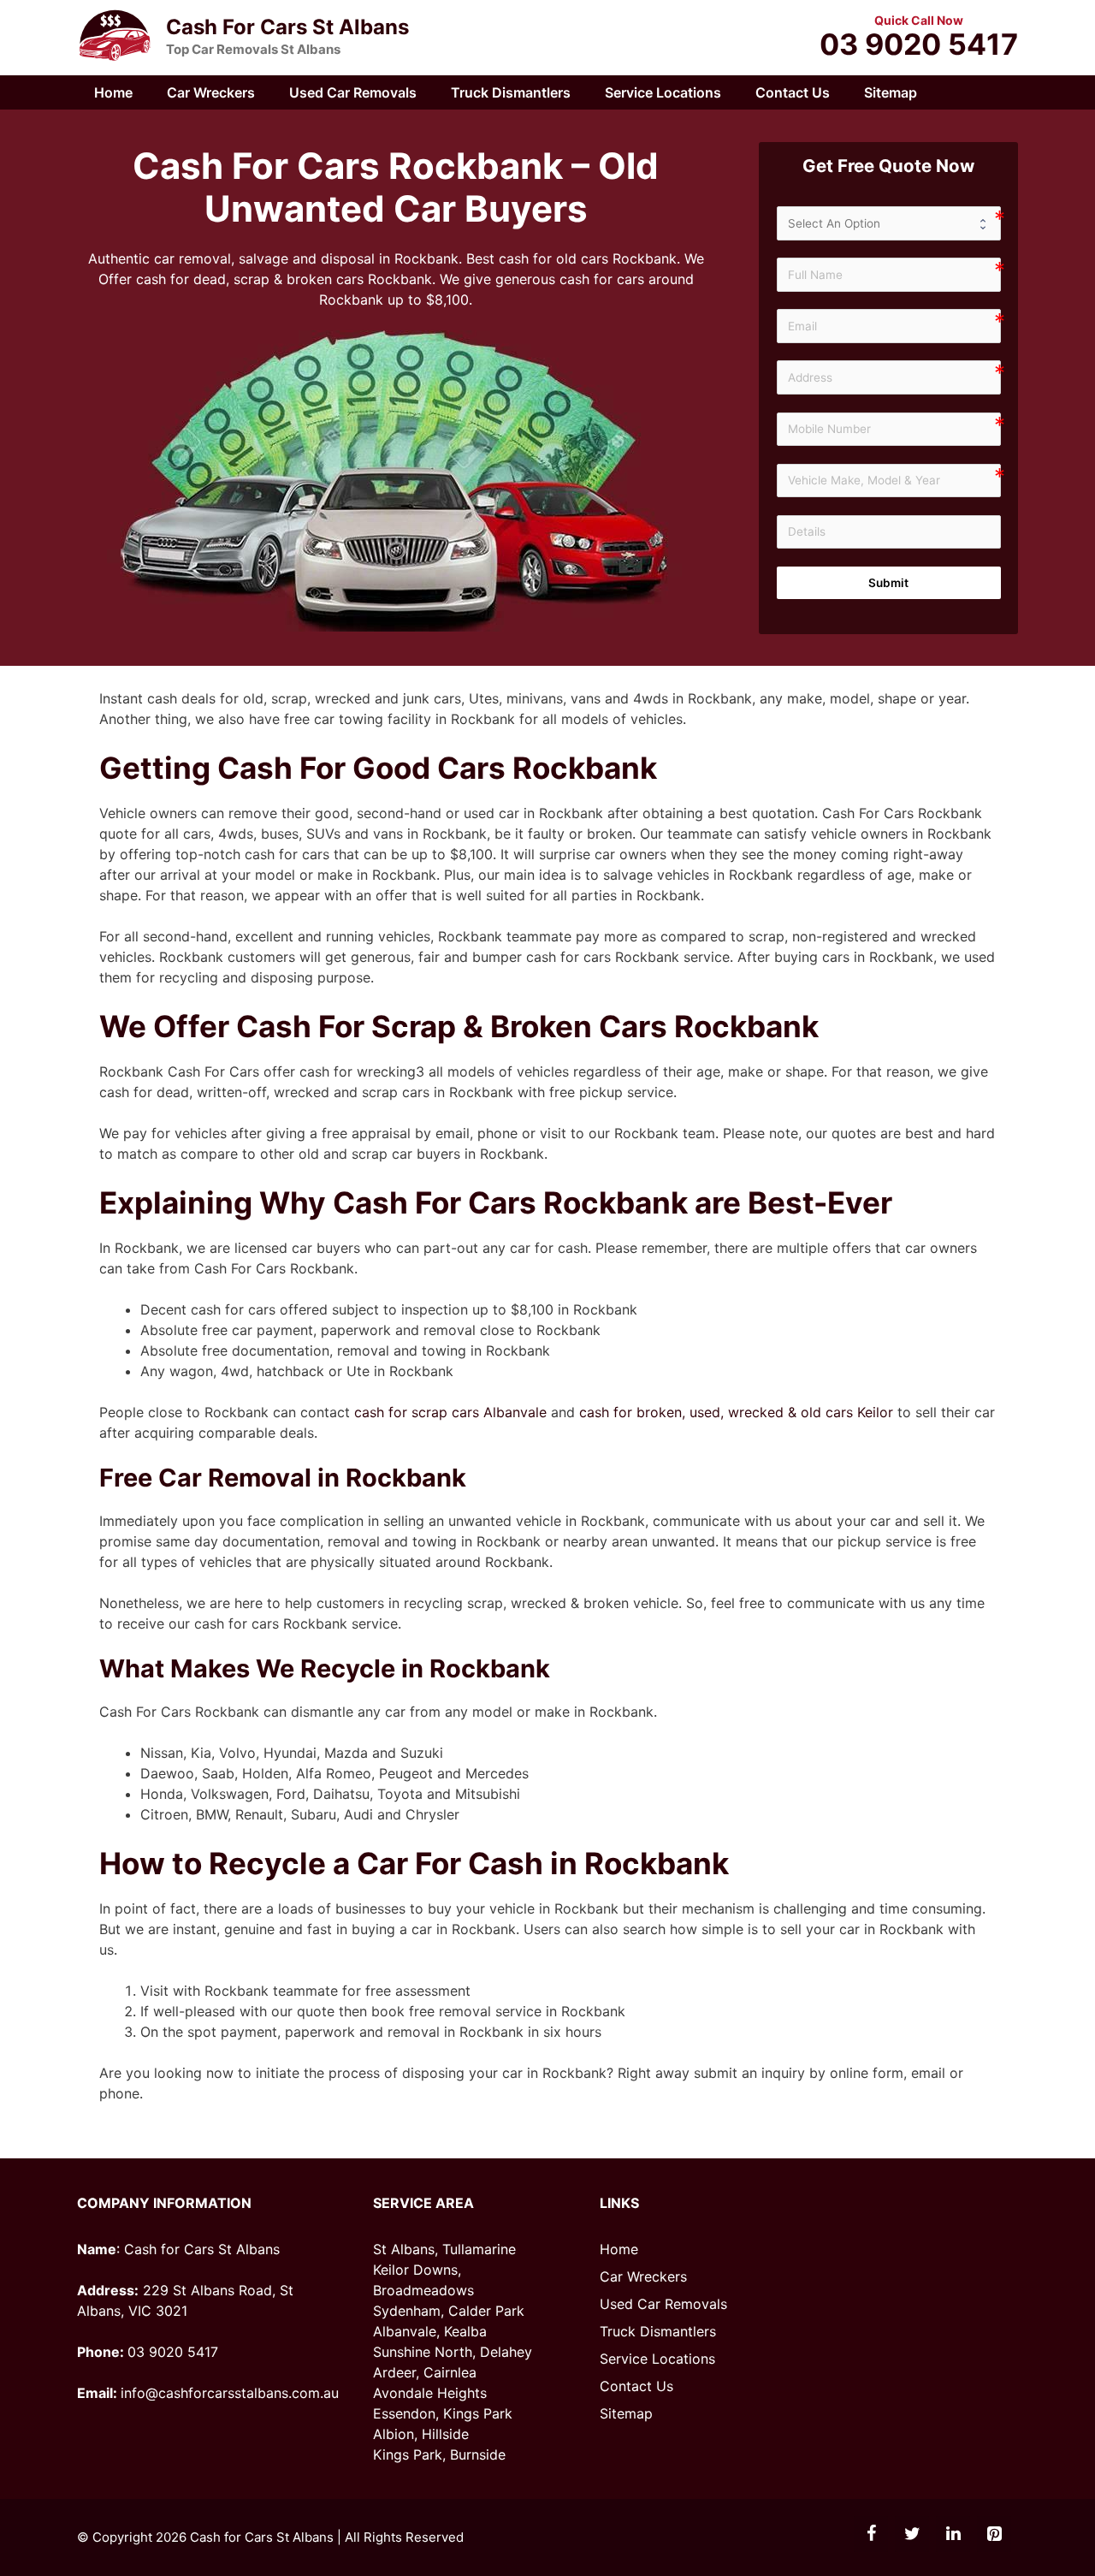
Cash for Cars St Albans (262, 2537)
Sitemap (891, 92)
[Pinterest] (994, 2534)
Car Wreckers (211, 92)
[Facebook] (871, 2534)
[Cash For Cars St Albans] (115, 36)
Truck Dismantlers (511, 92)
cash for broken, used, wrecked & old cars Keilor (736, 1412)
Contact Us (793, 92)
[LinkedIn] (953, 2534)
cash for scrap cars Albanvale (450, 1412)
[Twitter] (912, 2534)
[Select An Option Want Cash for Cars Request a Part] (889, 223)
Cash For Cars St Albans (287, 27)
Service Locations (663, 92)
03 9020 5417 (919, 45)
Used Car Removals (353, 92)
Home (113, 92)
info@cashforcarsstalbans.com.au (230, 2393)
